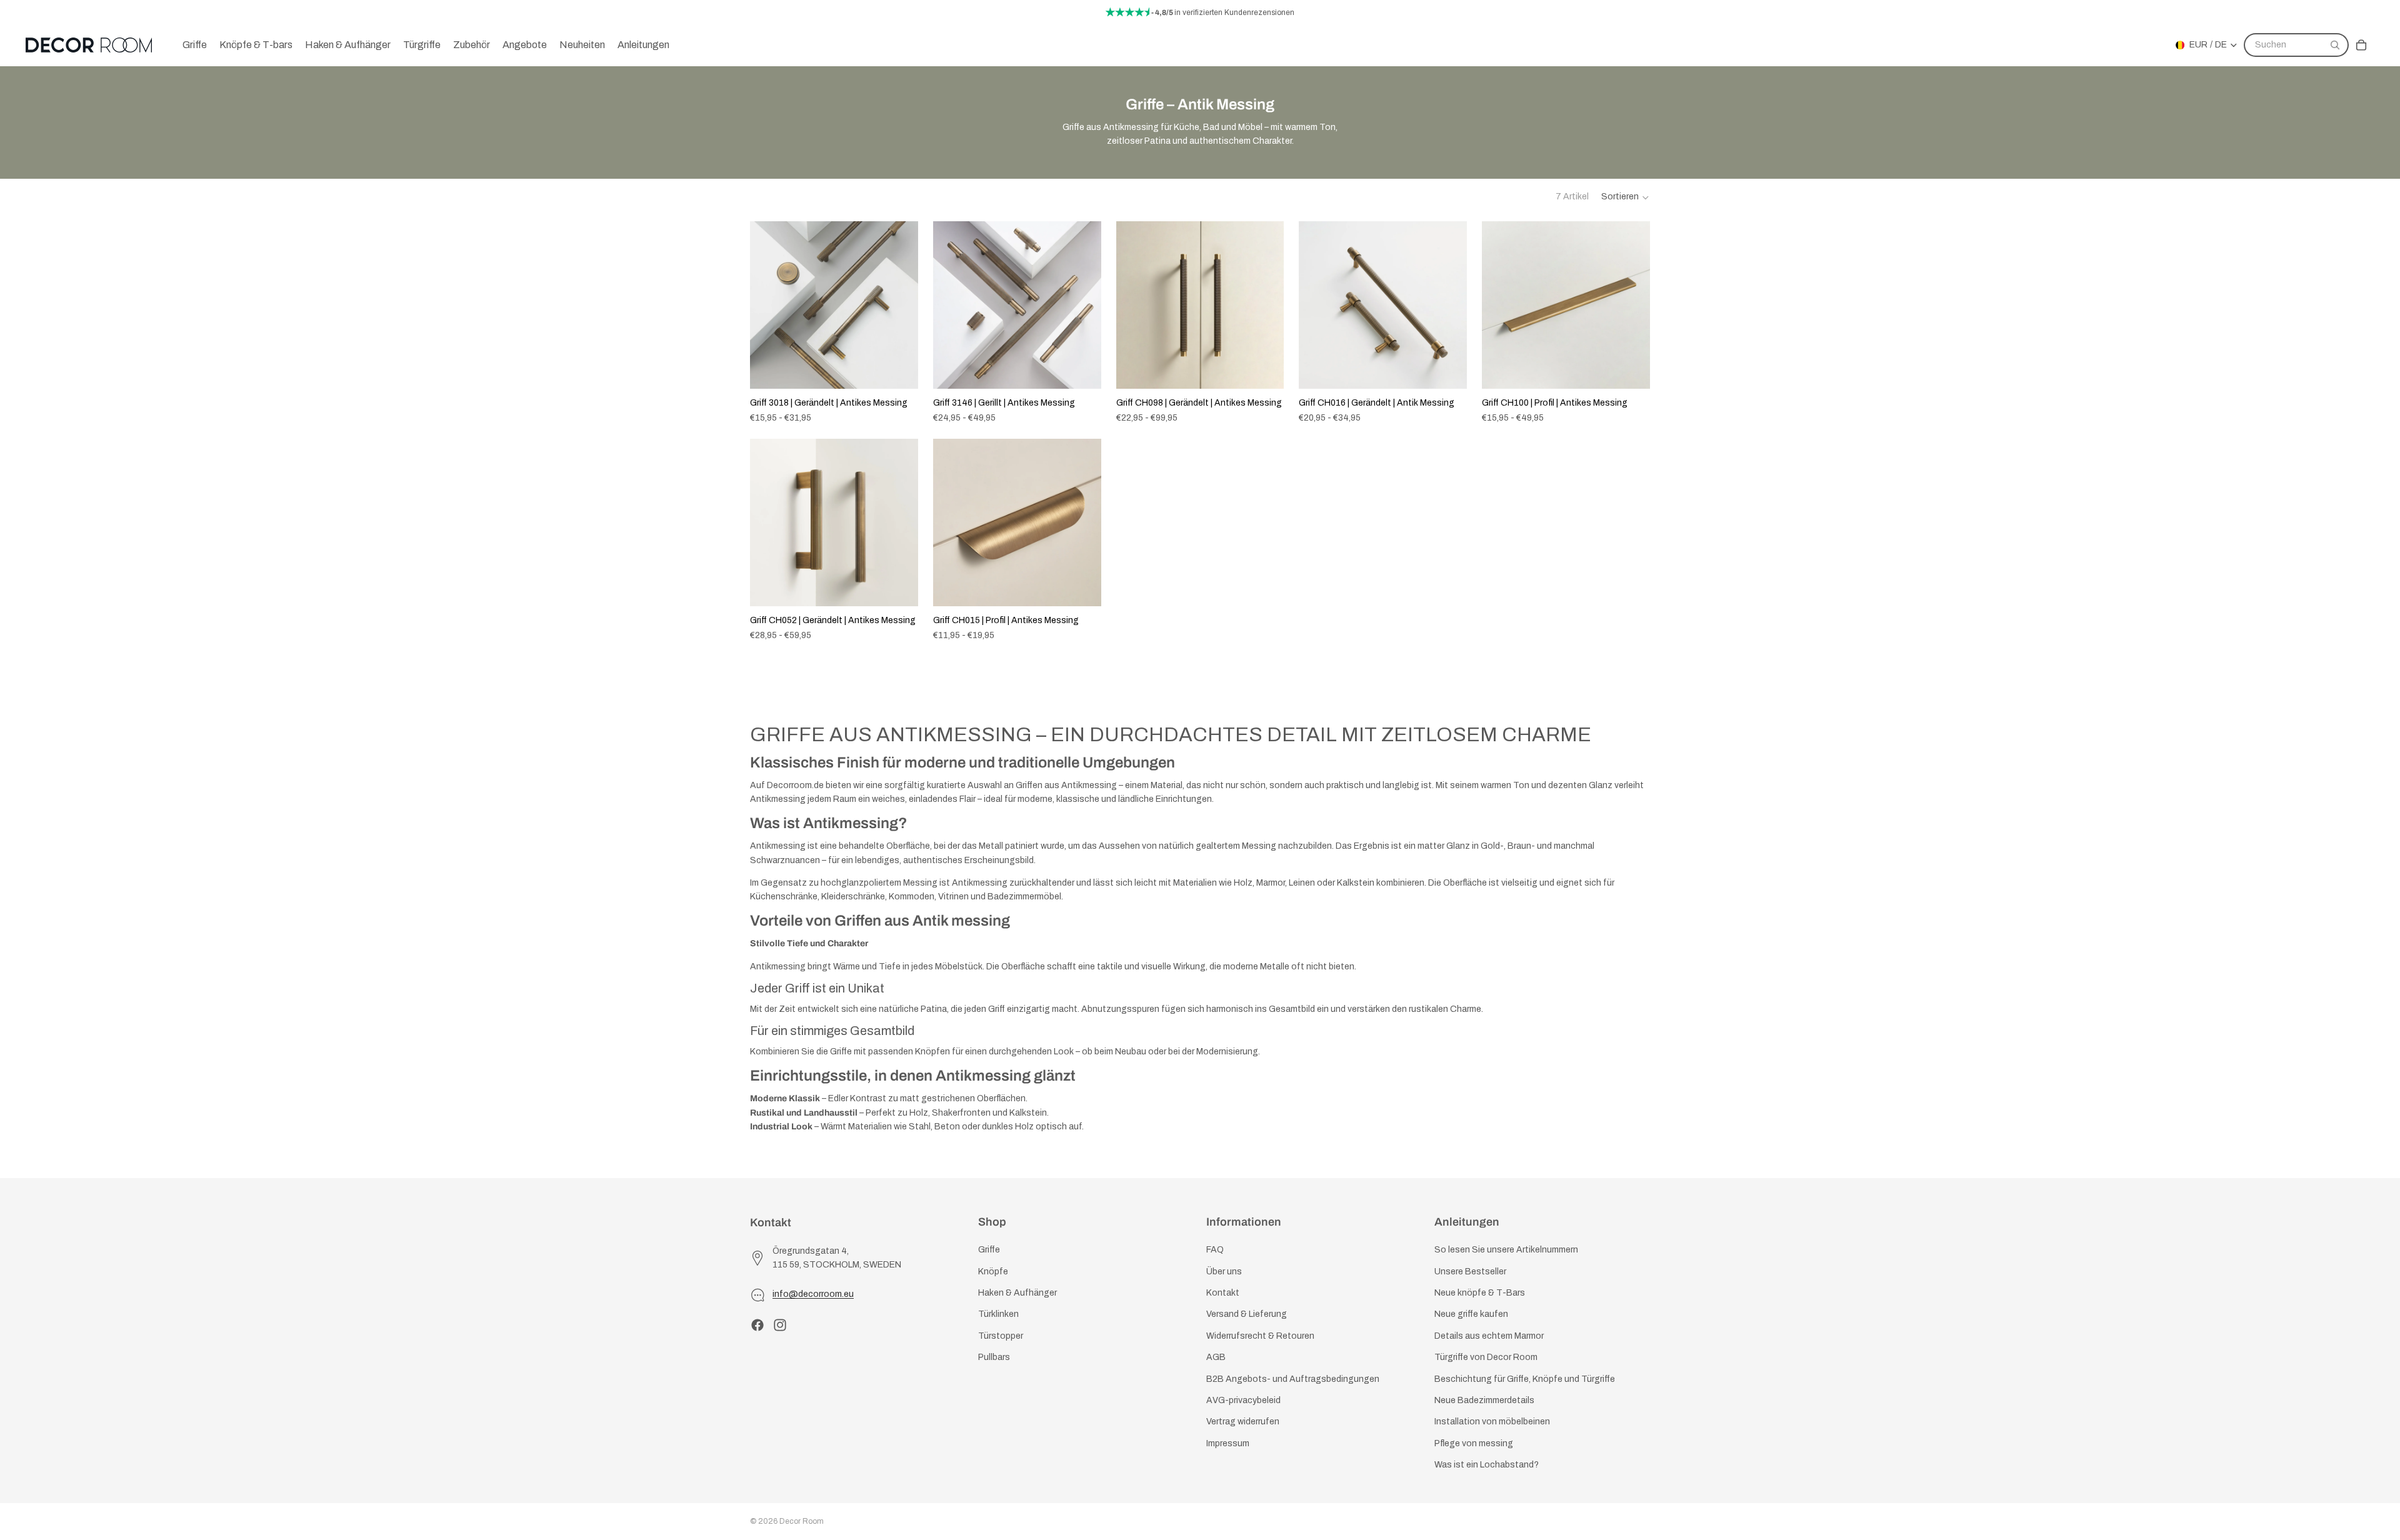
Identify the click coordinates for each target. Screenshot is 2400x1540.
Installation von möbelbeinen (1492, 1422)
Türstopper (1001, 1335)
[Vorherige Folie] (769, 305)
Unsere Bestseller (1470, 1271)
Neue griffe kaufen (1471, 1314)
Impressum (1228, 1443)
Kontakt (1223, 1293)
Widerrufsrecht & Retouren (1260, 1335)
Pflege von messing (1474, 1443)
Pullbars (994, 1357)
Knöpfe (993, 1271)
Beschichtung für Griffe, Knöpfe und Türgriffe (1525, 1378)
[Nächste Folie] (899, 305)
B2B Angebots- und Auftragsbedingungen (1293, 1378)
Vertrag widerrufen (1243, 1422)
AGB (1216, 1357)
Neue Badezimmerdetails (1484, 1400)
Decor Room (802, 1521)
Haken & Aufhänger (1017, 1293)
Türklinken (998, 1314)
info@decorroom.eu (813, 1294)
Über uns (1224, 1271)
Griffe (989, 1250)
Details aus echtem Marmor (1489, 1335)
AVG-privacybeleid (1243, 1400)
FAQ (1215, 1250)
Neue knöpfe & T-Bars (1480, 1293)
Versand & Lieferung (1247, 1314)
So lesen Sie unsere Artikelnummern (1506, 1250)
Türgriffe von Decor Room (1486, 1357)
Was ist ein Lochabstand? (1487, 1465)
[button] (1626, 197)
